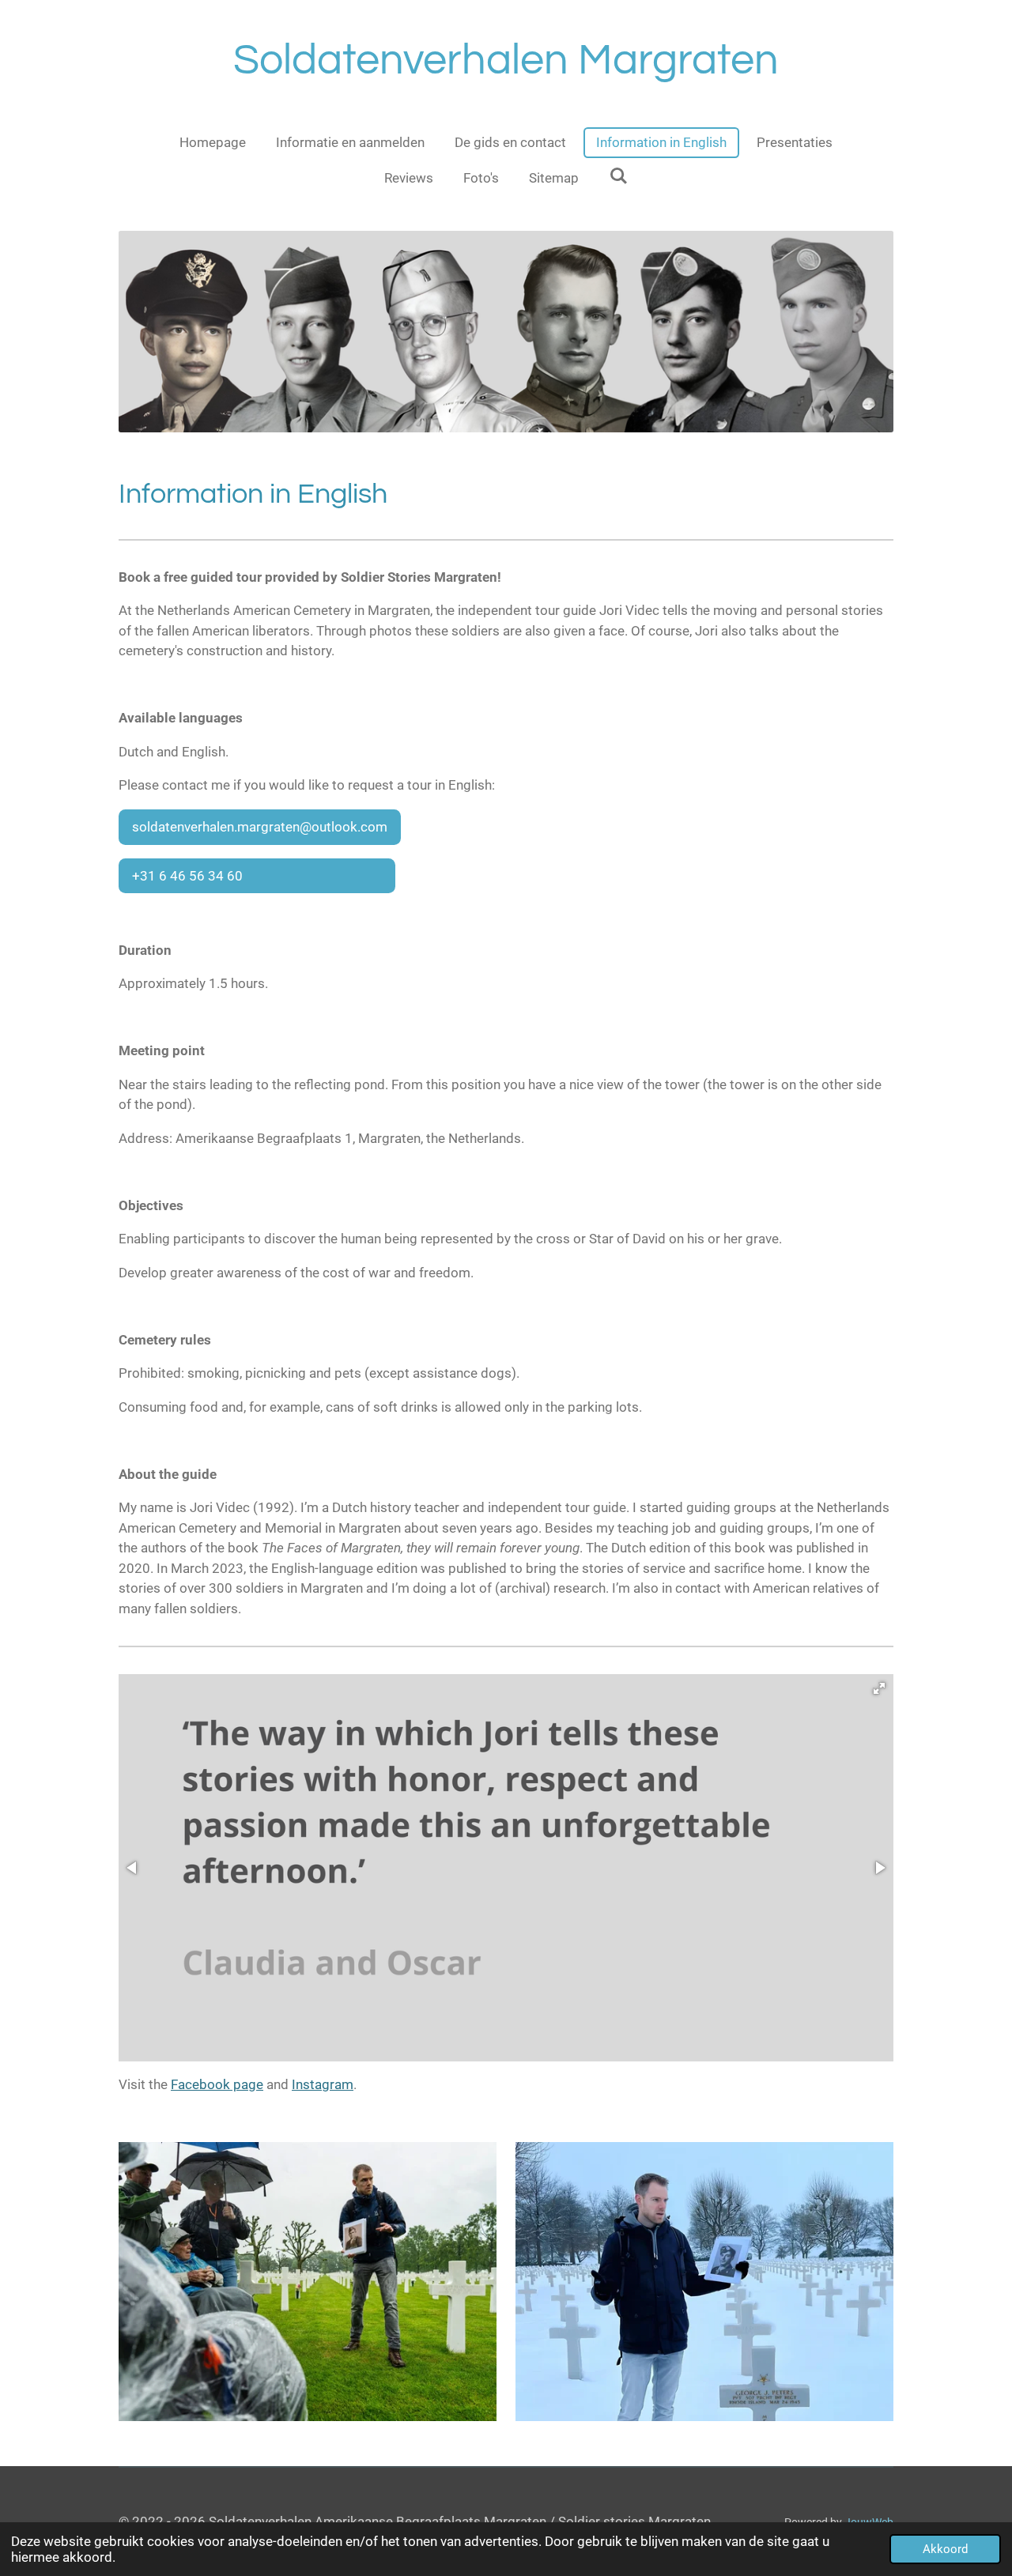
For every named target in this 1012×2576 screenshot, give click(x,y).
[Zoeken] (618, 176)
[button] (879, 1688)
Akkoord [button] (945, 2549)
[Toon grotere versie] (308, 2282)
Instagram (323, 2084)
